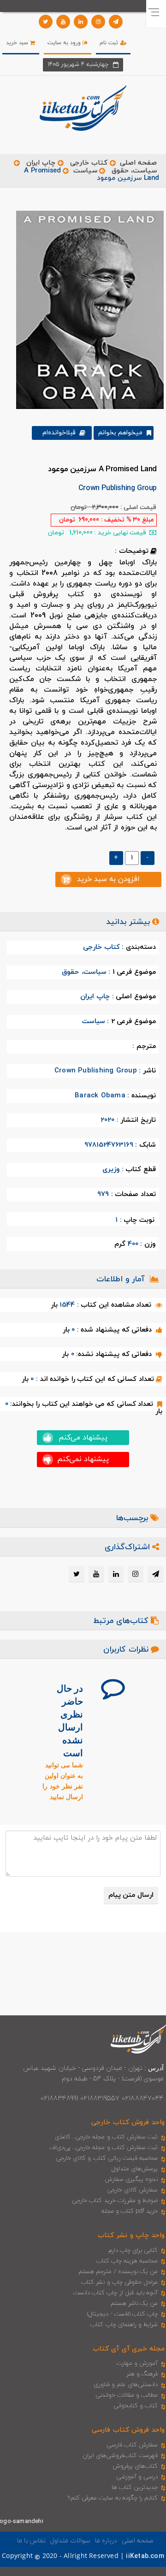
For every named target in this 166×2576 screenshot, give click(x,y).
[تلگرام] (116, 22)
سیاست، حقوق (134, 171)
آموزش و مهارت (137, 2363)
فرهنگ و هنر (142, 2374)
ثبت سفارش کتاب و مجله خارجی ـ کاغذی (106, 2137)
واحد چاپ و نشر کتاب (131, 2235)
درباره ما (106, 2541)
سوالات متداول (70, 2541)
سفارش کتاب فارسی (132, 2445)
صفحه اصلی (138, 163)
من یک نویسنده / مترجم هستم (118, 2272)
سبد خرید (18, 43)
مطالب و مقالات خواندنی (127, 2395)
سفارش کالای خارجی (132, 2190)
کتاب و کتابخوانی (136, 2406)
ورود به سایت (65, 43)
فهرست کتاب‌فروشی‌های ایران (120, 2456)
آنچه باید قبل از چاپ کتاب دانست (116, 2293)
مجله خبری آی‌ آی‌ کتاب (129, 2349)
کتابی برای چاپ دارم (133, 2250)
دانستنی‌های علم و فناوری (126, 2385)
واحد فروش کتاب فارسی (128, 2430)
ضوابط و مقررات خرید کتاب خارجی (115, 2201)
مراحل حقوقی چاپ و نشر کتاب (119, 2282)
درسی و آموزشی (137, 2477)
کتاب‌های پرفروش (135, 2466)
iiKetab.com (145, 2556)
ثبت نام (110, 43)
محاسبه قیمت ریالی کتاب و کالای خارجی (107, 2158)
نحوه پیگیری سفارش (131, 2179)
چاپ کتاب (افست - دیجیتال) (122, 2314)
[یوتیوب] (63, 22)
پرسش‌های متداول (135, 2169)
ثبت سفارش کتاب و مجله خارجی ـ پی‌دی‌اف (104, 2148)
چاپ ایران (40, 163)
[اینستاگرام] (98, 22)
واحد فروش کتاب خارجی (128, 2123)
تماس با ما (31, 2541)
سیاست (85, 171)
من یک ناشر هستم (134, 2304)
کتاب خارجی (89, 163)
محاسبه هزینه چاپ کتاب (127, 2261)
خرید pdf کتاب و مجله (130, 2211)
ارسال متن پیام (131, 1895)
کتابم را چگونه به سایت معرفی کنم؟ (113, 2498)
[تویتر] (46, 22)
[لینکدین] (81, 22)
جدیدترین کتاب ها (135, 2487)
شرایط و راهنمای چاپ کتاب (124, 2325)
